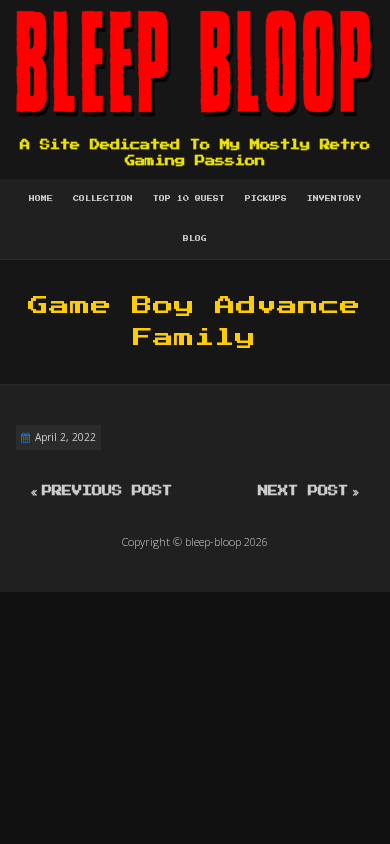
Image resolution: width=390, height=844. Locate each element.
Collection (103, 199)
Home (41, 199)
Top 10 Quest (189, 199)
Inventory (334, 199)
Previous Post (107, 491)
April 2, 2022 (65, 437)
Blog (195, 239)
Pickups (266, 199)
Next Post (303, 491)
